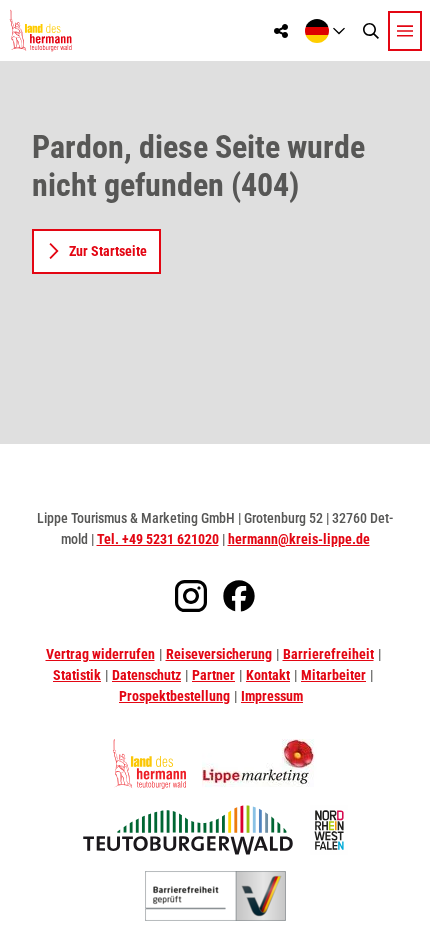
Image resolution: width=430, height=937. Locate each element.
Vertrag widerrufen (100, 654)
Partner (213, 675)
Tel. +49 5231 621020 (158, 539)
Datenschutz (146, 675)
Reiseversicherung (219, 654)
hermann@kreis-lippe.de (299, 539)
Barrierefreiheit (328, 654)
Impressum (272, 696)
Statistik (77, 675)
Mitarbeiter (333, 675)
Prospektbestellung (174, 696)
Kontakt (268, 675)
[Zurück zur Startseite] (40, 30)
